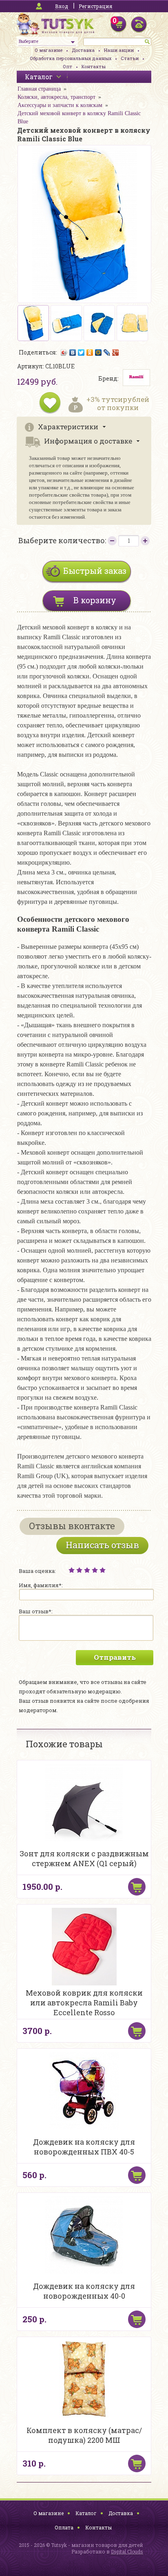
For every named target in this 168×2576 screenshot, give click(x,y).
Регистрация (95, 6)
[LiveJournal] (107, 352)
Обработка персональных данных (71, 58)
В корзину (95, 600)
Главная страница (39, 89)
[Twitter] (81, 352)
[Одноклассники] (90, 352)
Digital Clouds (127, 2551)
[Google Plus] (116, 352)
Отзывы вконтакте (72, 1526)
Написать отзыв (102, 1545)
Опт (67, 66)
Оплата (64, 2527)
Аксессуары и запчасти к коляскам (60, 105)
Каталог (86, 2513)
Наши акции (119, 50)
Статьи (130, 58)
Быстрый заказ (95, 571)
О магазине (49, 50)
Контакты (94, 66)
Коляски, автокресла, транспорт (56, 97)
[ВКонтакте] (73, 352)
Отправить (115, 1657)
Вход (62, 6)
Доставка (83, 50)
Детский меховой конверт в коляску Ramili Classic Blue (79, 117)
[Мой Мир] (98, 352)
